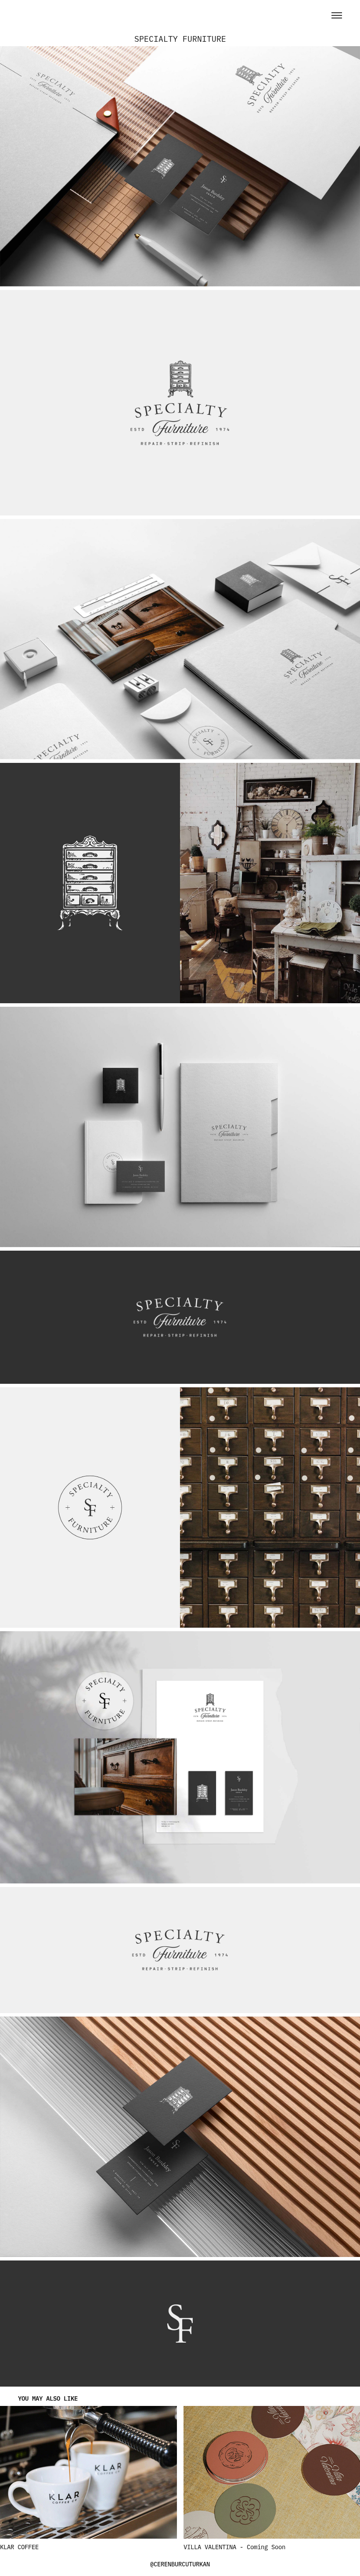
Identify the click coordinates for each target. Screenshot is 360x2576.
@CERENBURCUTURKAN (180, 2564)
